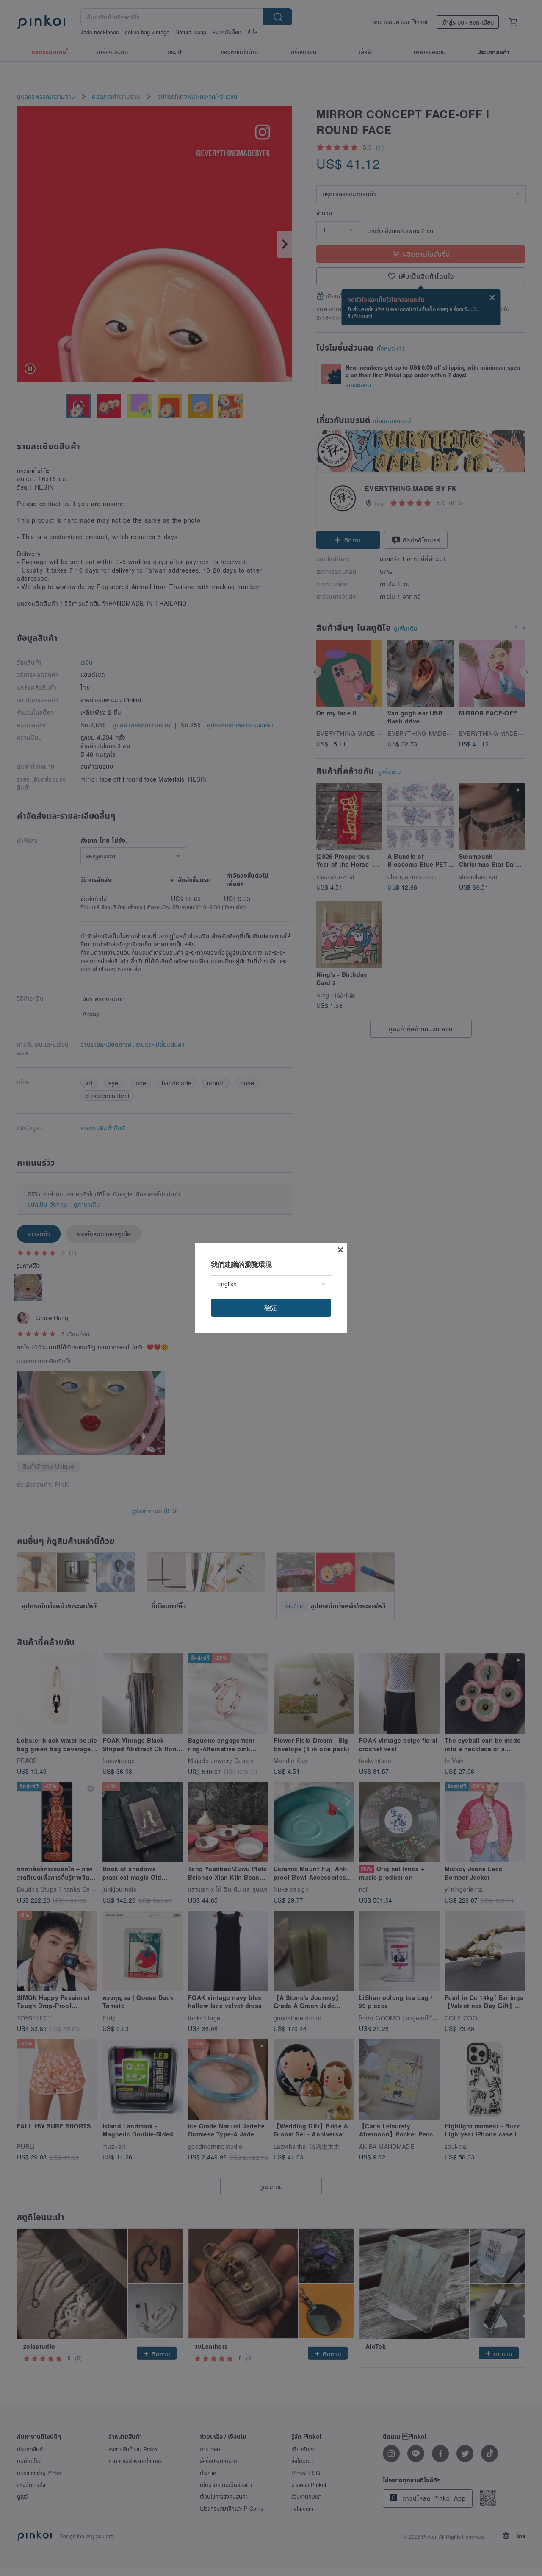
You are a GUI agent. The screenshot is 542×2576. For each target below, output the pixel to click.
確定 (271, 1308)
